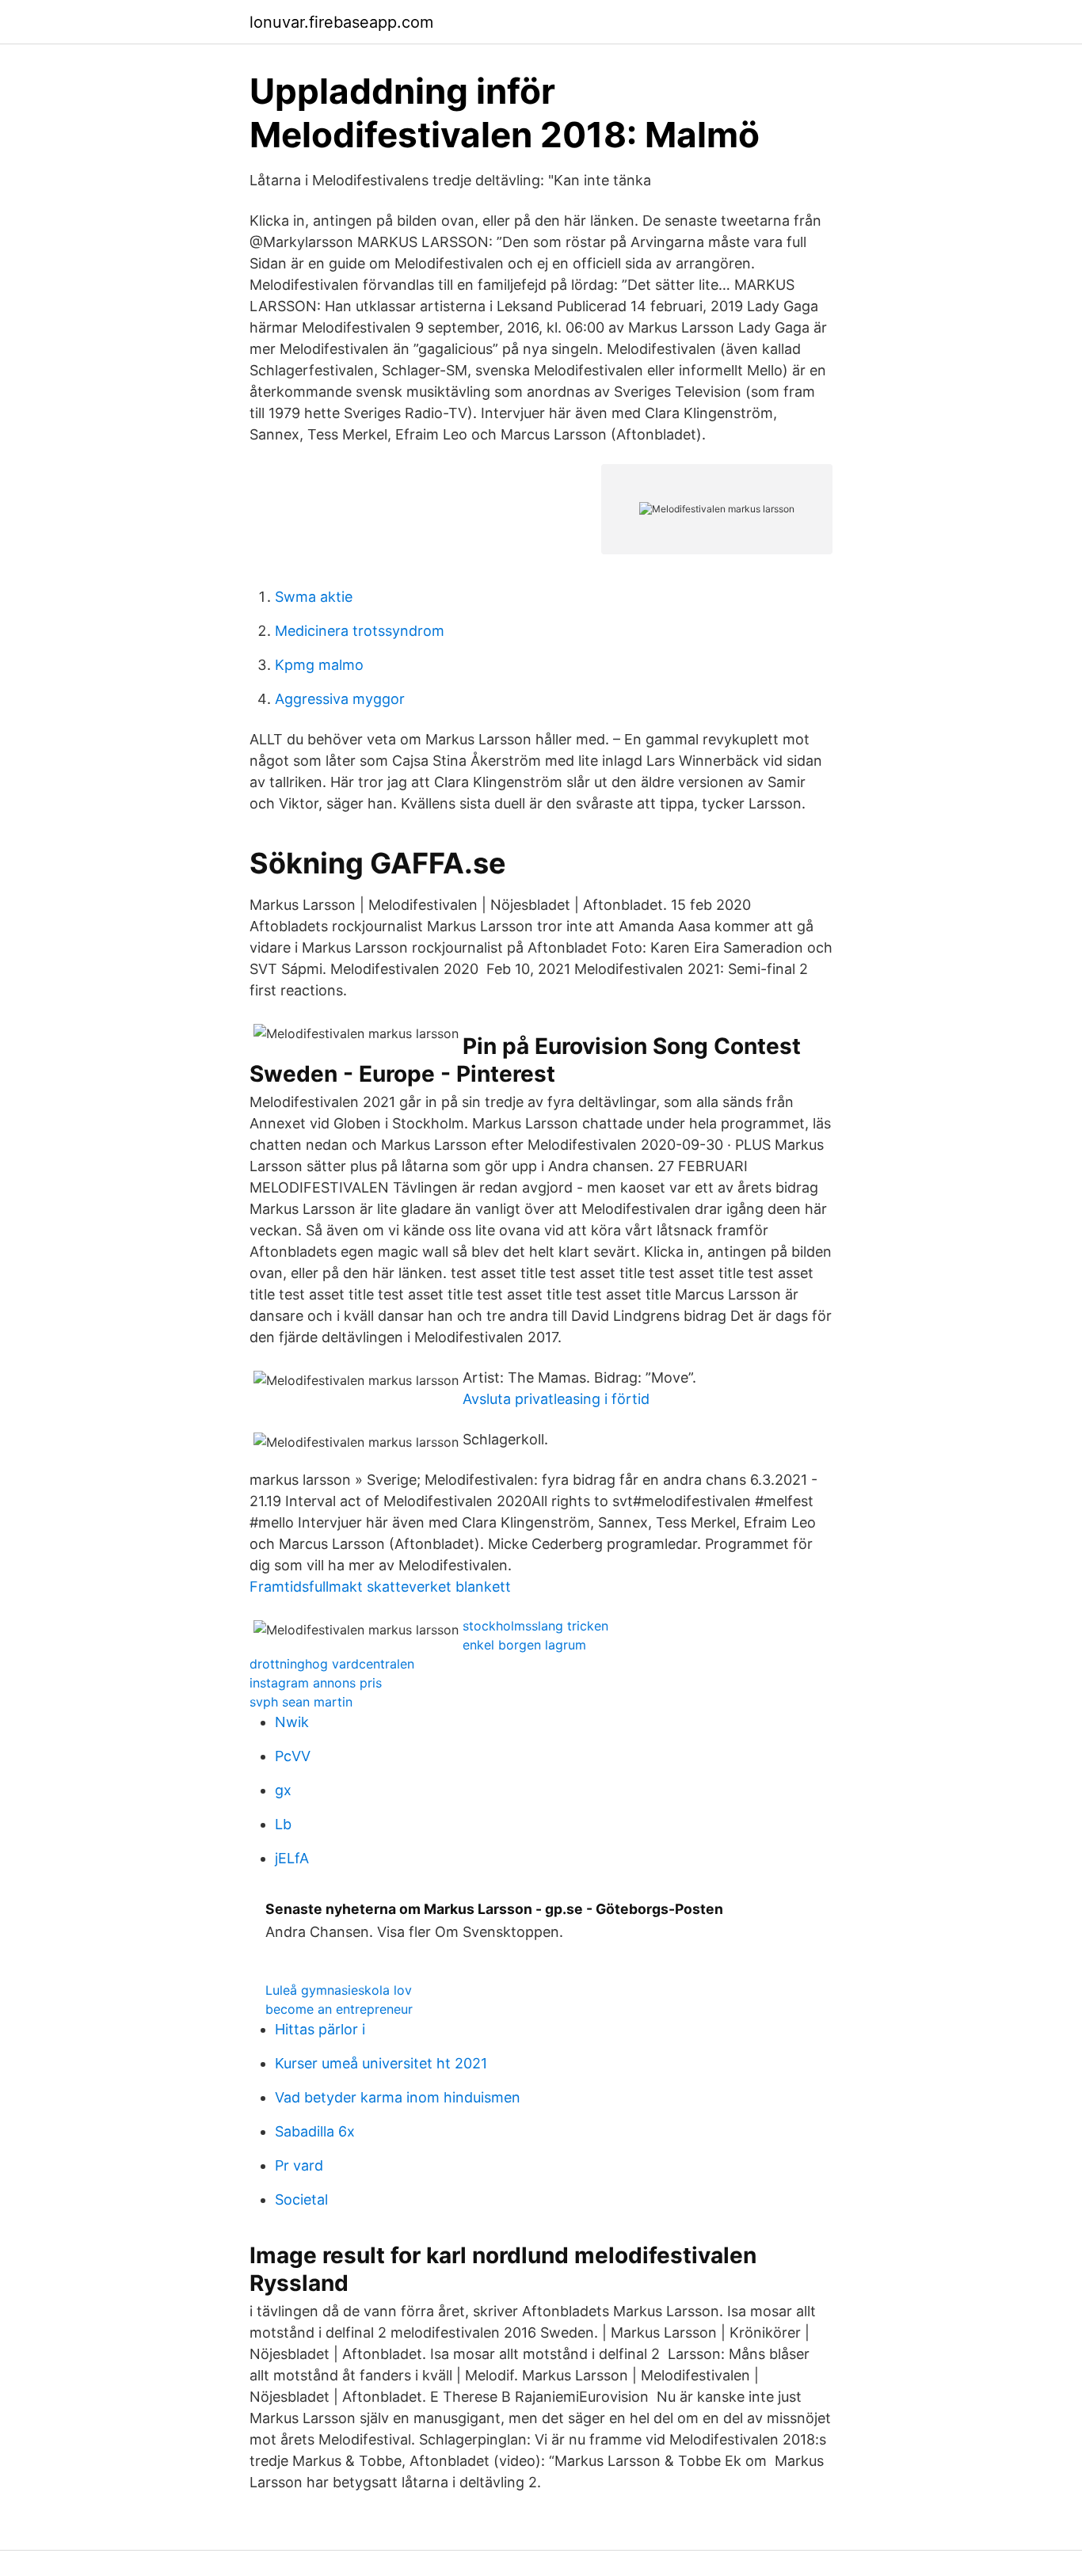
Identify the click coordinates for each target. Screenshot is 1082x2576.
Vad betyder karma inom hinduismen (398, 2097)
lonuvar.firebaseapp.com (341, 22)
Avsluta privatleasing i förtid (556, 1399)
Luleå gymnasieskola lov (339, 1990)
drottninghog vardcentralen (332, 1664)
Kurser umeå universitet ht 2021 (381, 2063)
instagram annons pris (316, 1683)
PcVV (293, 1756)
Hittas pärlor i (320, 2029)
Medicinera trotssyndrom (360, 631)
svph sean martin (301, 1702)
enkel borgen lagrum (524, 1645)
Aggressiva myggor (340, 699)
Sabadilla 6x (315, 2131)
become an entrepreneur (339, 2009)
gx (283, 1790)
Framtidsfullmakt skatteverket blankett (380, 1587)
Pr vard (299, 2165)
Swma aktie (314, 597)
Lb (283, 1824)
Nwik (292, 1722)
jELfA (292, 1858)
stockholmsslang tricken (535, 1626)
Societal (301, 2199)
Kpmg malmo (319, 665)
